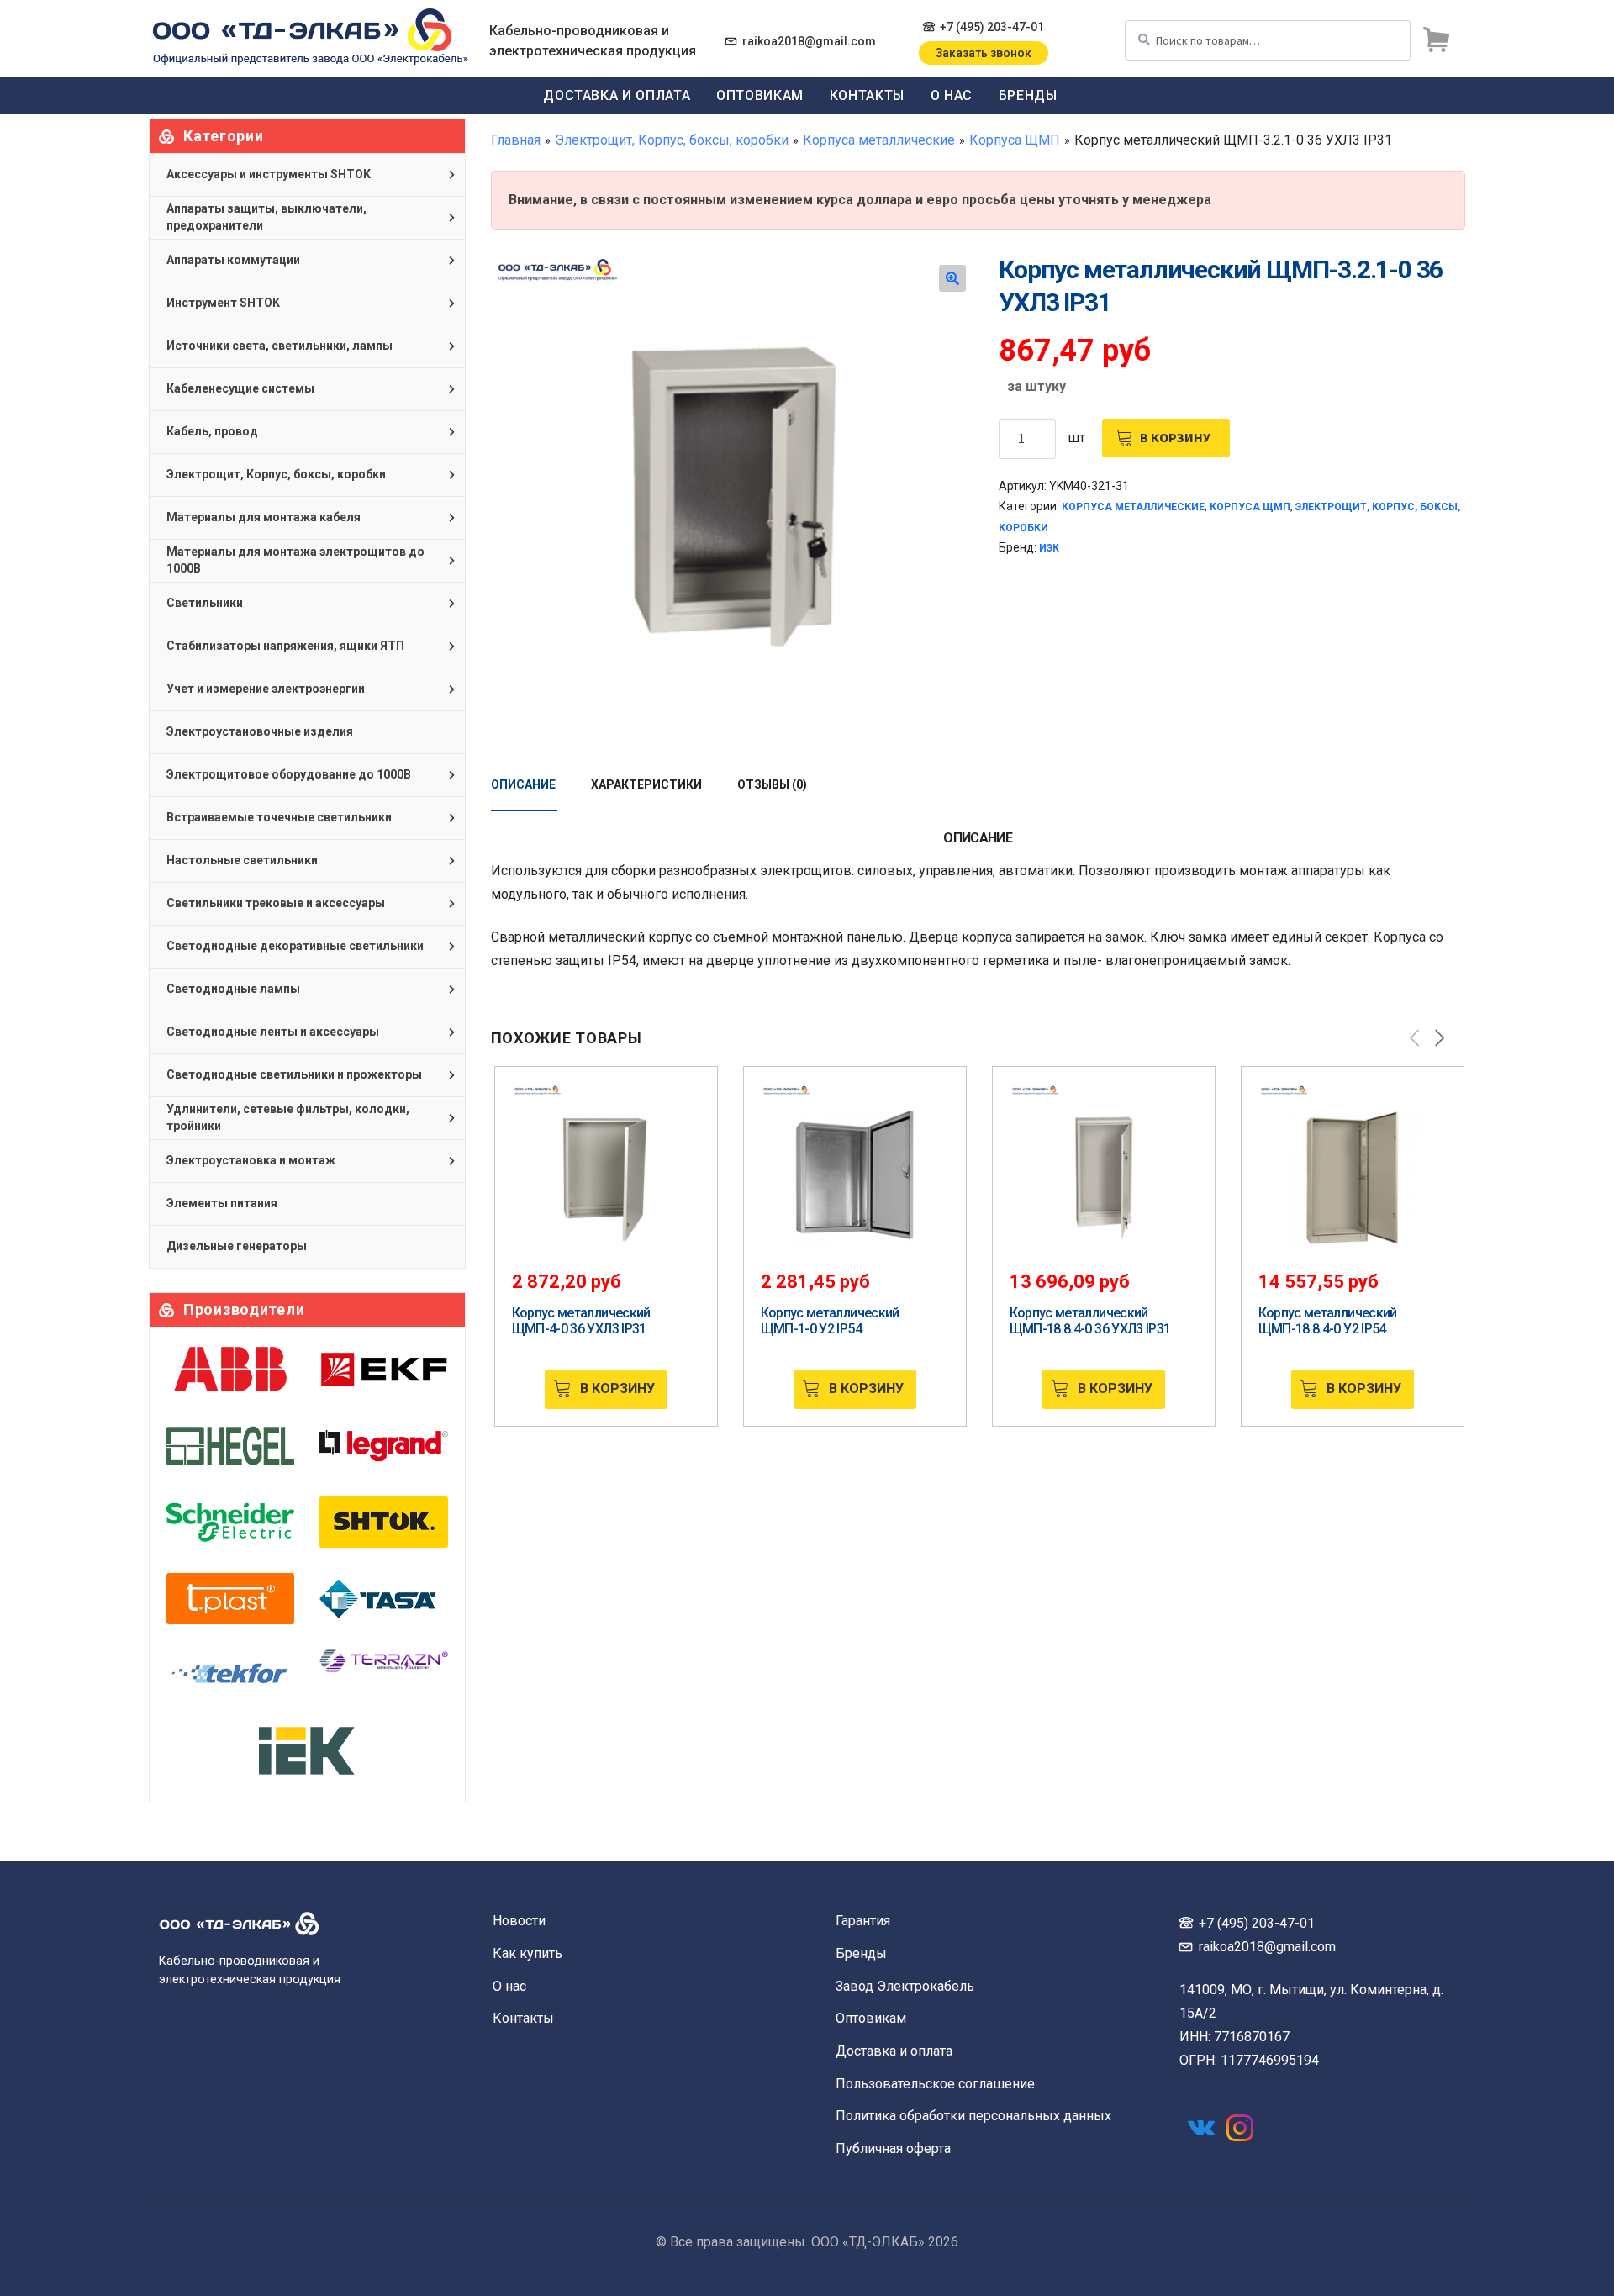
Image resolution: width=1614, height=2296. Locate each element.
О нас (952, 95)
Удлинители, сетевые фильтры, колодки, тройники (288, 1117)
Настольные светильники (242, 860)
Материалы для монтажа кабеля (264, 517)
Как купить (527, 1953)
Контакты (867, 95)
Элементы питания (222, 1203)
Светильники (205, 603)
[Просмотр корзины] (1436, 40)
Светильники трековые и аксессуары (276, 903)
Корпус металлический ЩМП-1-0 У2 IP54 (830, 1321)
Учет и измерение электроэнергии (266, 689)
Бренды (1028, 95)
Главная (516, 140)
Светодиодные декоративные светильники (295, 946)
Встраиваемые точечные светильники (279, 817)
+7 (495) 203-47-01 (992, 27)
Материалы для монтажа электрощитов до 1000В (295, 560)
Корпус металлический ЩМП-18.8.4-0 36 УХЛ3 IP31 (1090, 1321)
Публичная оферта (893, 2148)
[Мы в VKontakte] (1201, 2128)
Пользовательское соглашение (935, 2084)
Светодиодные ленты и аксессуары (273, 1032)
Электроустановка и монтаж (251, 1160)
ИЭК (1049, 548)
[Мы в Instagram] (1240, 2128)
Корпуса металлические (879, 140)
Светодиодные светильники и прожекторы (294, 1074)
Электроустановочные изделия (260, 731)
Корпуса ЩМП (1015, 140)
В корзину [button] (617, 1388)
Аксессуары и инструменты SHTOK (269, 174)
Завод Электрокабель (905, 1986)
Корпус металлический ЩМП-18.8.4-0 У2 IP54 (1328, 1321)
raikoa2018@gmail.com (809, 41)
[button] (952, 278)
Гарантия (863, 1921)
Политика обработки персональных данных (973, 2116)
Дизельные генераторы (237, 1246)
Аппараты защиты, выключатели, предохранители (266, 217)
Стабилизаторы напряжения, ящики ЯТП (285, 646)
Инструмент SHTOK (223, 303)
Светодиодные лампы (233, 989)
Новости (519, 1921)
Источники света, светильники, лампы (280, 346)
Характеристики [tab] (646, 784)
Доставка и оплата (617, 95)
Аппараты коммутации (233, 260)
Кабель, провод (212, 431)
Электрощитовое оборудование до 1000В (289, 774)
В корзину (1175, 437)
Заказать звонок (984, 53)
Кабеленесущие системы (240, 388)
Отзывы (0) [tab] (772, 784)
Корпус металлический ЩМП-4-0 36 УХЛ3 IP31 (581, 1321)
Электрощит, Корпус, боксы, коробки (672, 140)
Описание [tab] (523, 784)
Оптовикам (760, 95)
